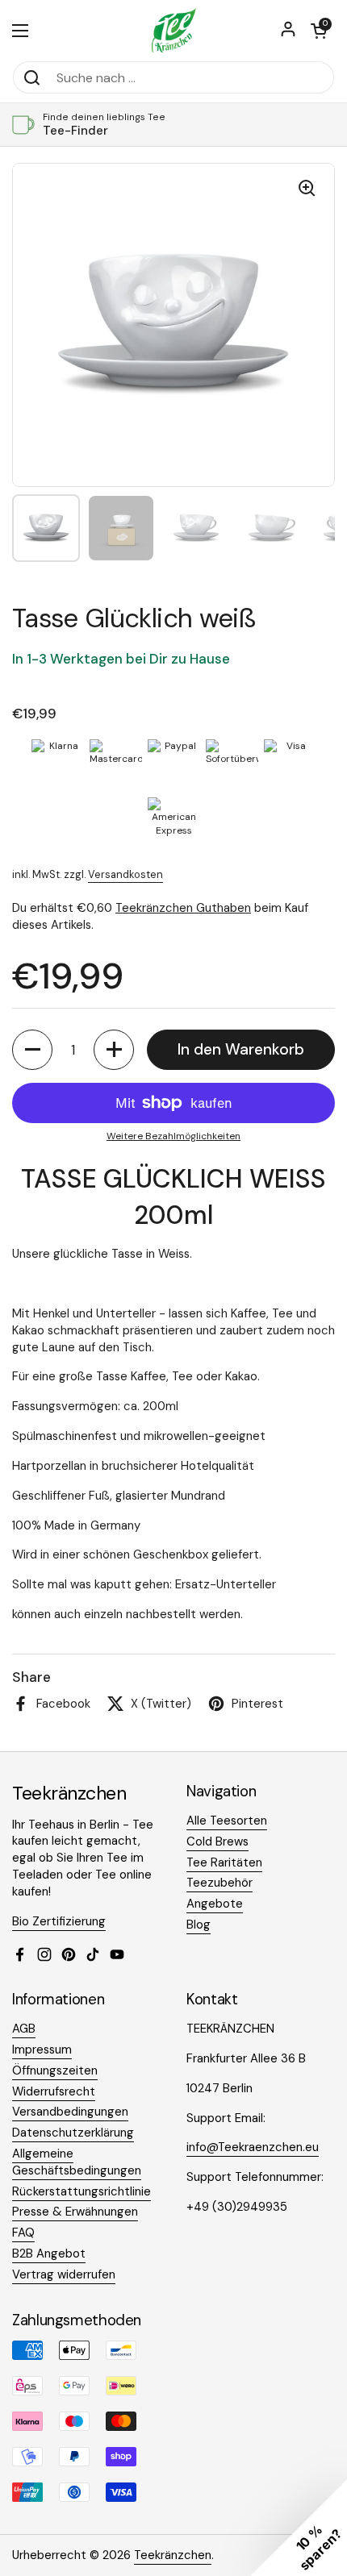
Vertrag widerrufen (64, 2274)
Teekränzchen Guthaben (183, 908)
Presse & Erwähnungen (75, 2212)
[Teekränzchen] (173, 30)
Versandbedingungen (70, 2112)
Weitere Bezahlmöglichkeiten (173, 1136)
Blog (199, 1925)
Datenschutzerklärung (73, 2133)
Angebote (215, 1904)
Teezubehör (219, 1883)
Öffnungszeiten (55, 2070)
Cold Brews (217, 1841)
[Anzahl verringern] (32, 1050)
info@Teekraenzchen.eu (253, 2147)
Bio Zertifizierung (59, 1921)
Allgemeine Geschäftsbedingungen (77, 2162)
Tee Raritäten (224, 1862)
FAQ (23, 2233)
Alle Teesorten (227, 1821)
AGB (24, 2029)
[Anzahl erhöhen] (114, 1050)
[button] (319, 31)
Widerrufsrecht (54, 2091)
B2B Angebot (49, 2253)
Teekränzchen (173, 2555)
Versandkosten (125, 874)
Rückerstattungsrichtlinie (82, 2191)
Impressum (42, 2050)
